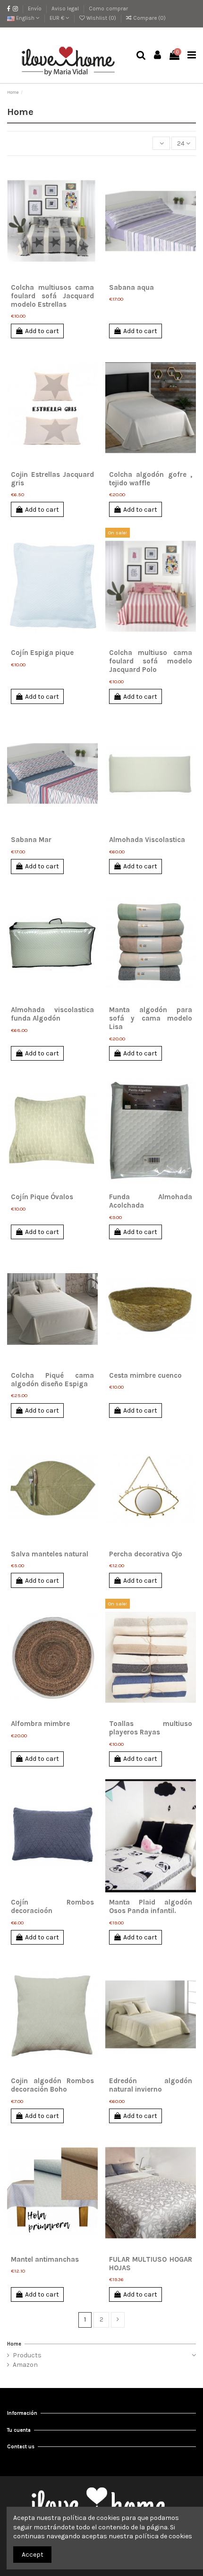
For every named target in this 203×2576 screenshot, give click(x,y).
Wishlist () (101, 18)
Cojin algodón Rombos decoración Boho (53, 2085)
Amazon (25, 2365)
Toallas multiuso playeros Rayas (151, 1728)
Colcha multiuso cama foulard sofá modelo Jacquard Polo (151, 661)
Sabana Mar (31, 840)
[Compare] (52, 276)
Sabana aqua (131, 287)
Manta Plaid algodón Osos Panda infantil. (151, 1906)
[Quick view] (66, 276)
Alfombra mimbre (40, 1724)
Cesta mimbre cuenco (145, 1375)
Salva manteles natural (50, 1554)
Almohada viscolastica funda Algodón (53, 1014)
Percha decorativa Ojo (146, 1554)
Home (14, 2344)
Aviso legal (66, 8)
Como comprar (108, 8)
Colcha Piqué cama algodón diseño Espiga (53, 1380)
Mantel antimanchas (45, 2259)
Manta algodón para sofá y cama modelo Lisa (151, 1018)
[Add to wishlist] (39, 276)
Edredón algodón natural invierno (151, 2085)
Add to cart (42, 331)
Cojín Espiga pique (42, 653)
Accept (33, 2555)
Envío (35, 8)
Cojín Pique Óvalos (42, 1197)
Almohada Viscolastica (147, 840)
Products (27, 2355)
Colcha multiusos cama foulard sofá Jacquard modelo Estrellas (53, 296)
